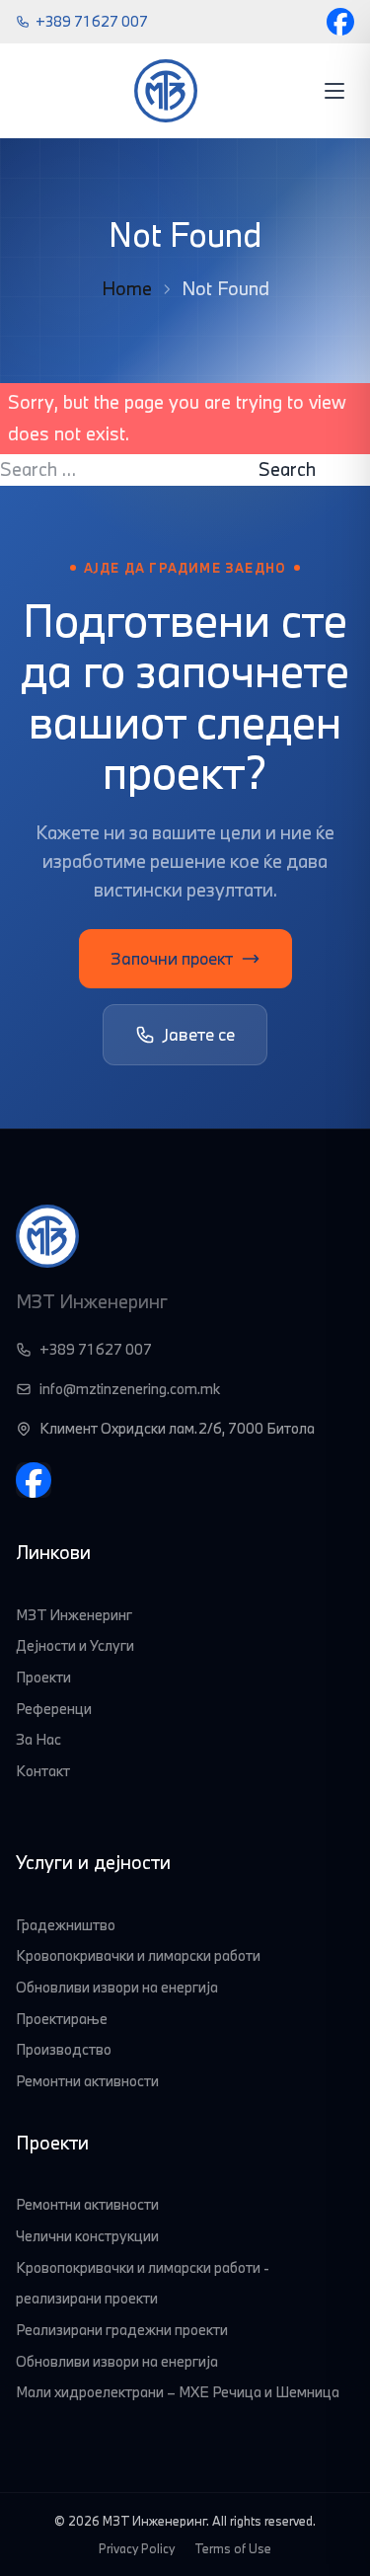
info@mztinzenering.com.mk (130, 1389)
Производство (64, 2049)
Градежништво (66, 1925)
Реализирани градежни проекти (122, 2330)
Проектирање (62, 2019)
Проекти (43, 1677)
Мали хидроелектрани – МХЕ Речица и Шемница (178, 2392)
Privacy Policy (137, 2548)
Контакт (43, 1771)
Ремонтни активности (87, 2081)
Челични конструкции (87, 2236)
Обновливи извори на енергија (117, 1987)
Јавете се (199, 1034)
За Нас (38, 1739)
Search (287, 469)
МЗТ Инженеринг (74, 1615)
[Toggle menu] (334, 91)
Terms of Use (233, 2548)
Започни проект (172, 958)
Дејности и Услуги (75, 1645)
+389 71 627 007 (92, 21)
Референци (54, 1709)
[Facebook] (340, 22)
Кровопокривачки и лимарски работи (138, 1955)
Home (127, 288)
